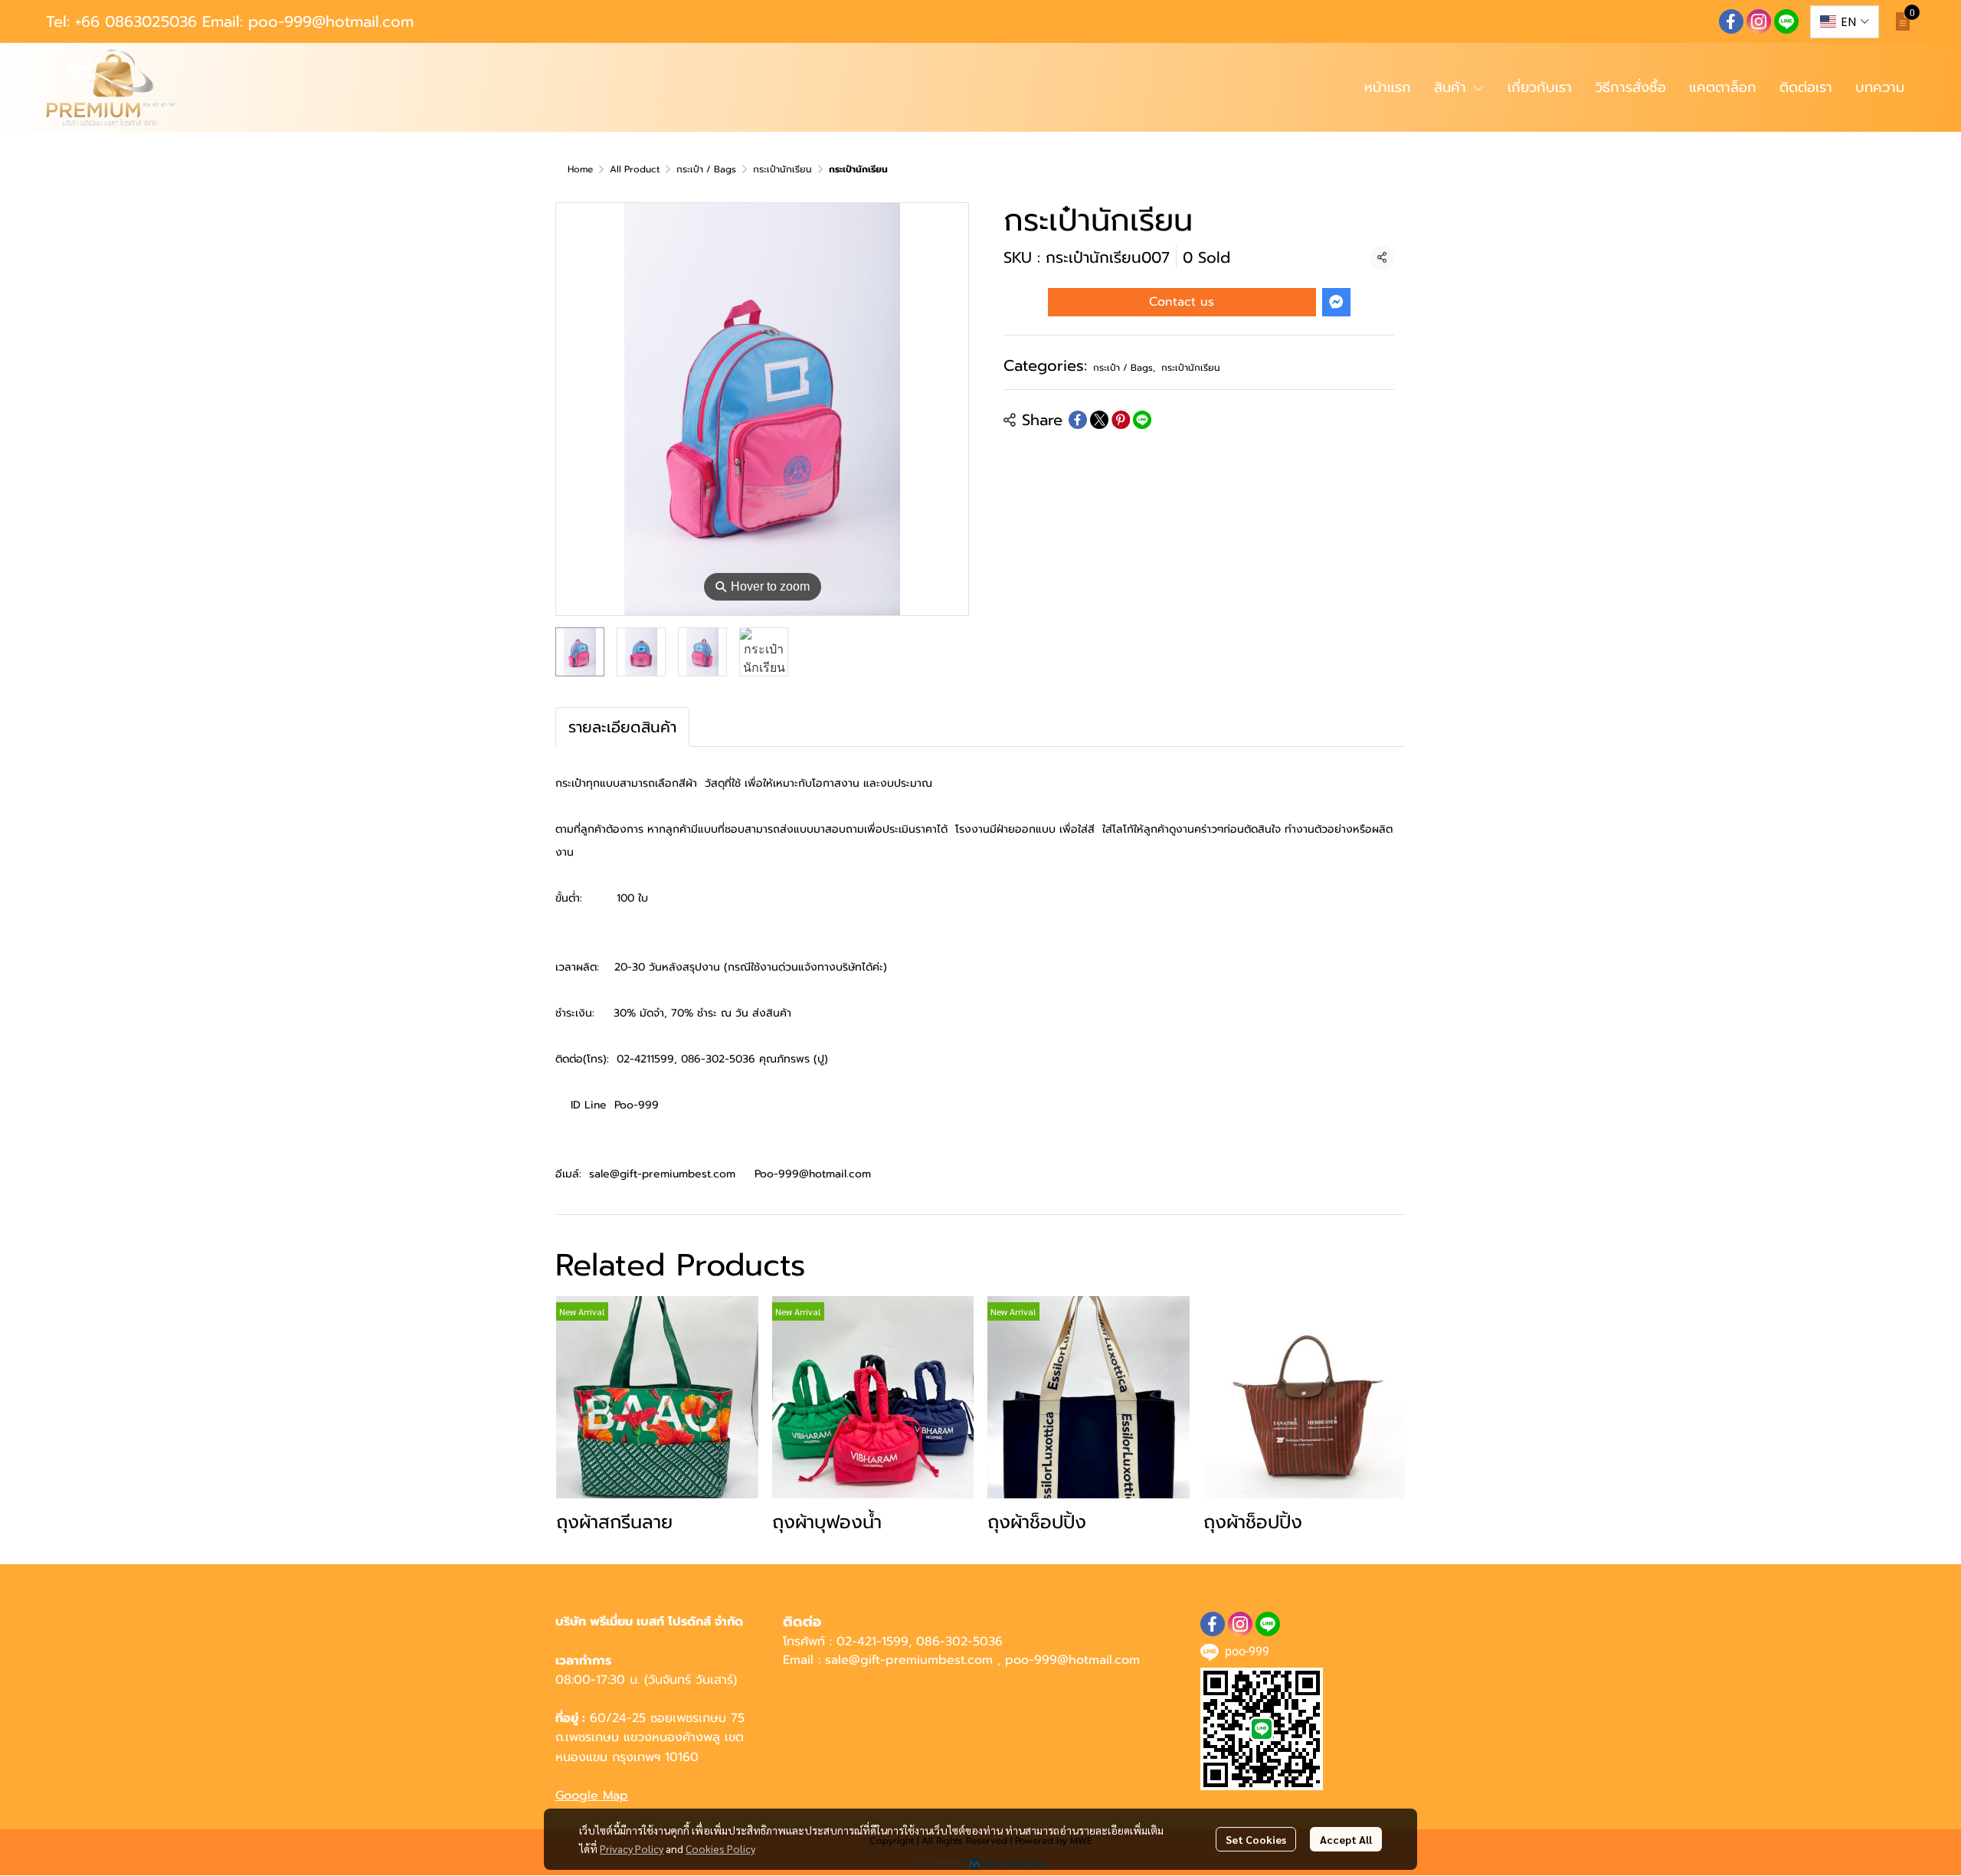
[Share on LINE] (1142, 420)
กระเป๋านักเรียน (782, 169)
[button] (1845, 22)
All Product (635, 169)
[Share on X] (1099, 420)
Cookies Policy (720, 1848)
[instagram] (1759, 21)
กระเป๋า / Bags (706, 169)
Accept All (1346, 1839)
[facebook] (1731, 21)
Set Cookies (1256, 1839)
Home (580, 169)
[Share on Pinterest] (1121, 420)
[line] (1786, 21)
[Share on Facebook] (1078, 420)
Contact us (1182, 302)
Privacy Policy (632, 1848)
